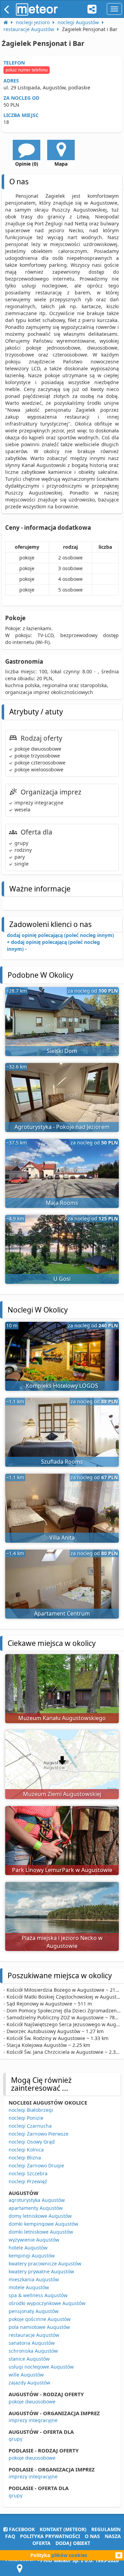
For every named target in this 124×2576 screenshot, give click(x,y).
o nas (92, 2536)
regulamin (106, 2529)
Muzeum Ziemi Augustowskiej (62, 1794)
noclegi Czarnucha (30, 2126)
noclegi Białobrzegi (31, 2110)
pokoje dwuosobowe (32, 2402)
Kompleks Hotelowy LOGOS (62, 1386)
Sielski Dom (62, 1051)
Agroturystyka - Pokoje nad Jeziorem (62, 1127)
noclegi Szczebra (28, 2173)
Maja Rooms (62, 1203)
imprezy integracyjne (33, 2420)
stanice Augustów (29, 2359)
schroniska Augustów (33, 2351)
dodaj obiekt (73, 2543)
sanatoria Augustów (32, 2343)
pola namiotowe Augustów (39, 2327)
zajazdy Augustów (29, 2383)
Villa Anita (62, 1538)
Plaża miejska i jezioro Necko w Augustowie (62, 1942)
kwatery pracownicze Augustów (45, 2263)
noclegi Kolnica (26, 2150)
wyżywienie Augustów (34, 2240)
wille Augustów (26, 2375)
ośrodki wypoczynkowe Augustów (47, 2303)
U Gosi (62, 1279)
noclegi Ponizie (26, 2118)
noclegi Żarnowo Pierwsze (39, 2134)
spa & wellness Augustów (38, 2295)
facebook (21, 2529)
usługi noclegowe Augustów (41, 2367)
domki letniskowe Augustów (41, 2232)
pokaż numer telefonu (27, 70)
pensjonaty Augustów (34, 2311)
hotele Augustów (28, 2248)
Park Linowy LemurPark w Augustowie (62, 1870)
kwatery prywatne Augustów (41, 2271)
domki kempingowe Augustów (43, 2224)
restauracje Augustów (34, 2335)
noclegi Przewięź (28, 2181)
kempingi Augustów (32, 2256)
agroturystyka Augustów (37, 2200)
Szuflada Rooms (62, 1462)
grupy (15, 2439)
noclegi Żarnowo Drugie (36, 2165)
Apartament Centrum (62, 1613)
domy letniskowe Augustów (40, 2216)
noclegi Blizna (25, 2158)
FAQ (10, 2536)
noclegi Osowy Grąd (32, 2142)
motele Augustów (29, 2287)
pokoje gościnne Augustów (40, 2319)
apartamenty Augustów (36, 2208)
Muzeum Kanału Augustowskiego (62, 1718)
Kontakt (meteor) (63, 2529)
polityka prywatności (50, 2536)
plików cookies (69, 2555)
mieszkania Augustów (34, 2279)
